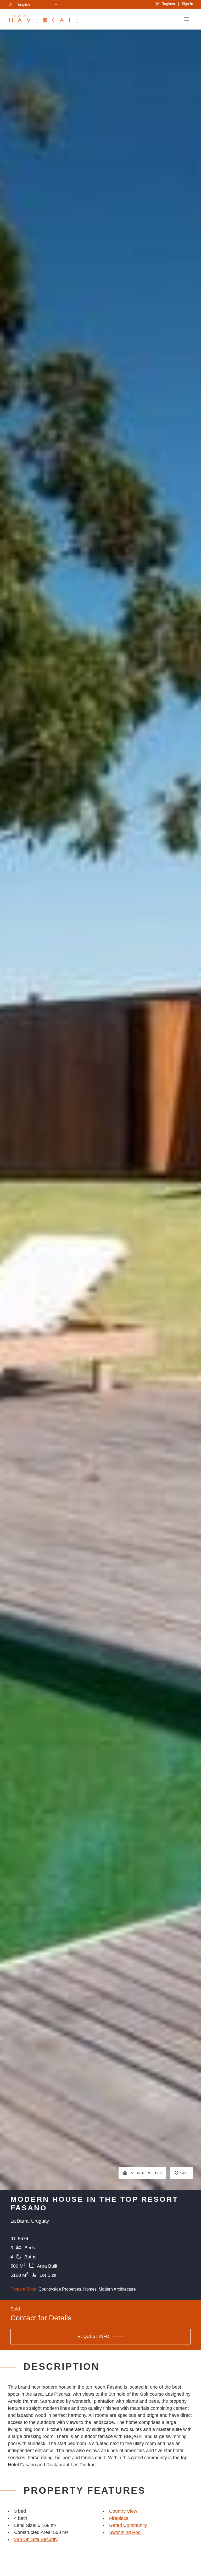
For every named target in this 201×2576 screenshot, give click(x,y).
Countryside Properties (60, 2289)
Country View (123, 2511)
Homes (90, 2289)
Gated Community (128, 2525)
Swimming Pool (125, 2532)
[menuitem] (37, 4)
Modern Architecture (117, 2289)
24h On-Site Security (36, 2539)
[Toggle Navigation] (187, 19)
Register (167, 4)
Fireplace (119, 2518)
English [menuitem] (24, 4)
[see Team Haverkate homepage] (44, 19)
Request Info (93, 2336)
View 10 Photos (146, 2173)
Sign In (187, 4)
